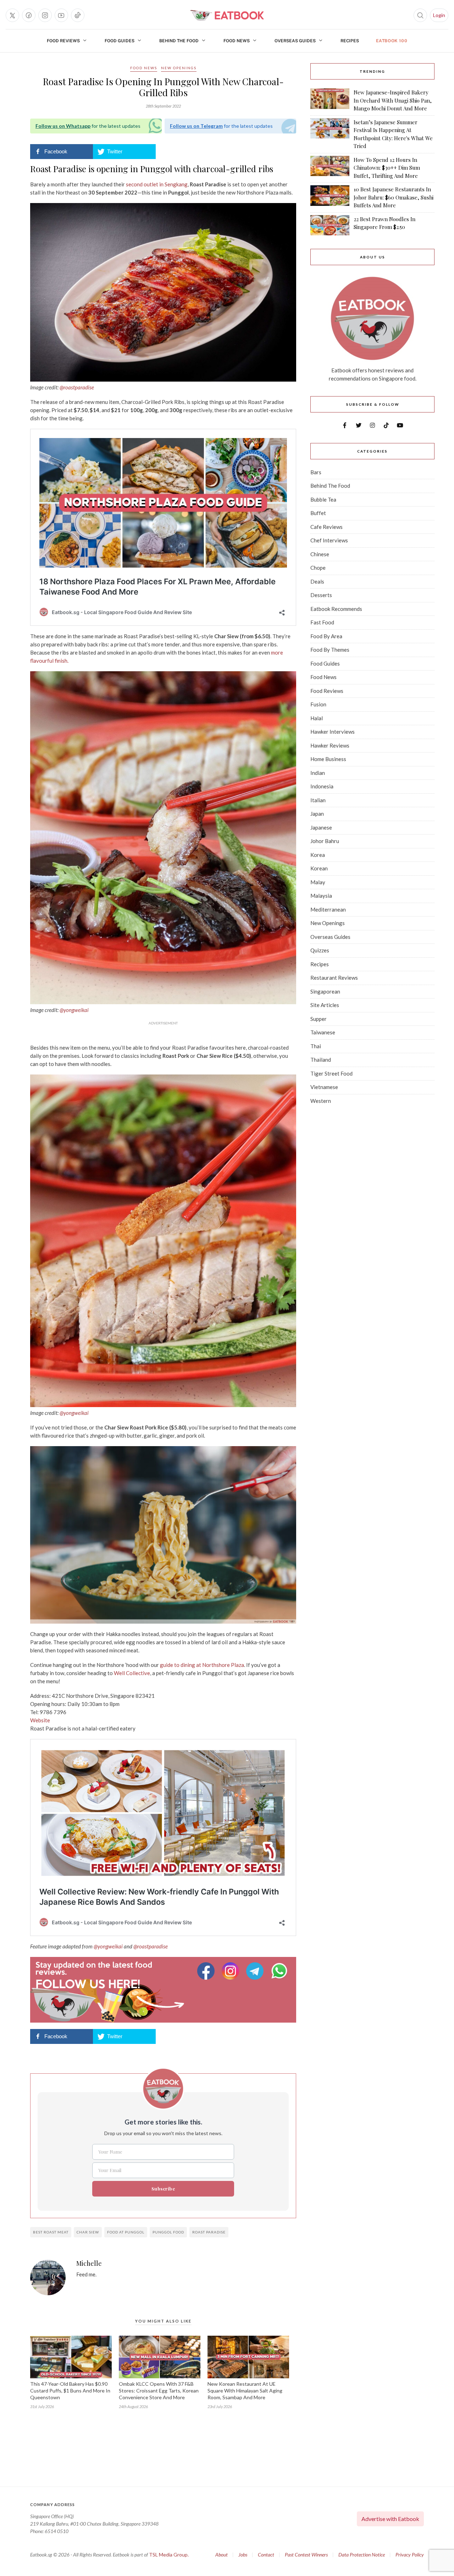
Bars (316, 472)
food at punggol (126, 2232)
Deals (317, 581)
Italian (318, 800)
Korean (319, 868)
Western (321, 1101)
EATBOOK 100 (392, 41)
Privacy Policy (410, 2555)
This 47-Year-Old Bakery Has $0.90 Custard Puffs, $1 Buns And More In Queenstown (70, 2391)
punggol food (168, 2232)
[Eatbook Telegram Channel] (256, 1971)
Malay (318, 882)
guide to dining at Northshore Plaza (202, 1665)
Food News (237, 41)
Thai (316, 1046)
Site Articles (325, 1005)
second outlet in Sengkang (157, 184)
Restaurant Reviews (334, 978)
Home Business (328, 759)
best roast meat (51, 2232)
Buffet (318, 513)
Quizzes (320, 950)
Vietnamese (324, 1087)
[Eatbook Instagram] (231, 1971)
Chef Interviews (329, 540)
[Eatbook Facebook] (207, 1971)
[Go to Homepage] (227, 15)
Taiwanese (323, 1032)
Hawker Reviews (330, 745)
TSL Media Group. (169, 2555)
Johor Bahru (325, 841)
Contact (266, 2555)
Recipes (350, 41)
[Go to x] (12, 15)
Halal (317, 718)
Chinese (320, 554)
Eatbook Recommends (336, 609)
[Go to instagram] (45, 15)
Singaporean (325, 991)
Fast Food (322, 622)
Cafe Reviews (326, 527)
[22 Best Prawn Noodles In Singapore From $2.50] (330, 225)
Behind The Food (179, 41)
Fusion (318, 704)
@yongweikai (74, 1010)
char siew (88, 2232)
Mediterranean (328, 909)
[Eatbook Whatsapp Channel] (279, 1971)
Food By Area (326, 636)
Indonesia (322, 786)
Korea (318, 855)
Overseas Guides (295, 41)
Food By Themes (330, 650)
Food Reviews (63, 41)
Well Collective (132, 1673)
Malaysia (321, 896)
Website (40, 1720)
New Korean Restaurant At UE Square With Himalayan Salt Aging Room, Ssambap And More (245, 2391)
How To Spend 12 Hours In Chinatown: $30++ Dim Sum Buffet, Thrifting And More (387, 168)
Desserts (321, 595)
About (222, 2555)
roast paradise (209, 2232)
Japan (317, 814)
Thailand (321, 1060)
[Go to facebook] (29, 15)
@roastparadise (77, 387)
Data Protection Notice (362, 2555)
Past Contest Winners (306, 2555)
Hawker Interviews (333, 732)
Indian (318, 773)
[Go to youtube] (61, 15)
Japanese (321, 827)
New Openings (179, 68)
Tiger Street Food (331, 1073)
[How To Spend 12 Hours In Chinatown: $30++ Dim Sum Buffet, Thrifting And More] (330, 168)
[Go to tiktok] (78, 15)
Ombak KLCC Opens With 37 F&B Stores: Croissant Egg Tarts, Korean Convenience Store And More (159, 2391)
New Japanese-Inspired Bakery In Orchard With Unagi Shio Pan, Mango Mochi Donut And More (393, 100)
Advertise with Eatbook (390, 2519)
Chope (318, 568)
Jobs (243, 2555)
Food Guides (120, 41)
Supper (319, 1019)
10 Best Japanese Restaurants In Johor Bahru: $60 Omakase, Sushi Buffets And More (394, 197)
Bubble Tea (323, 499)
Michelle (89, 2264)
